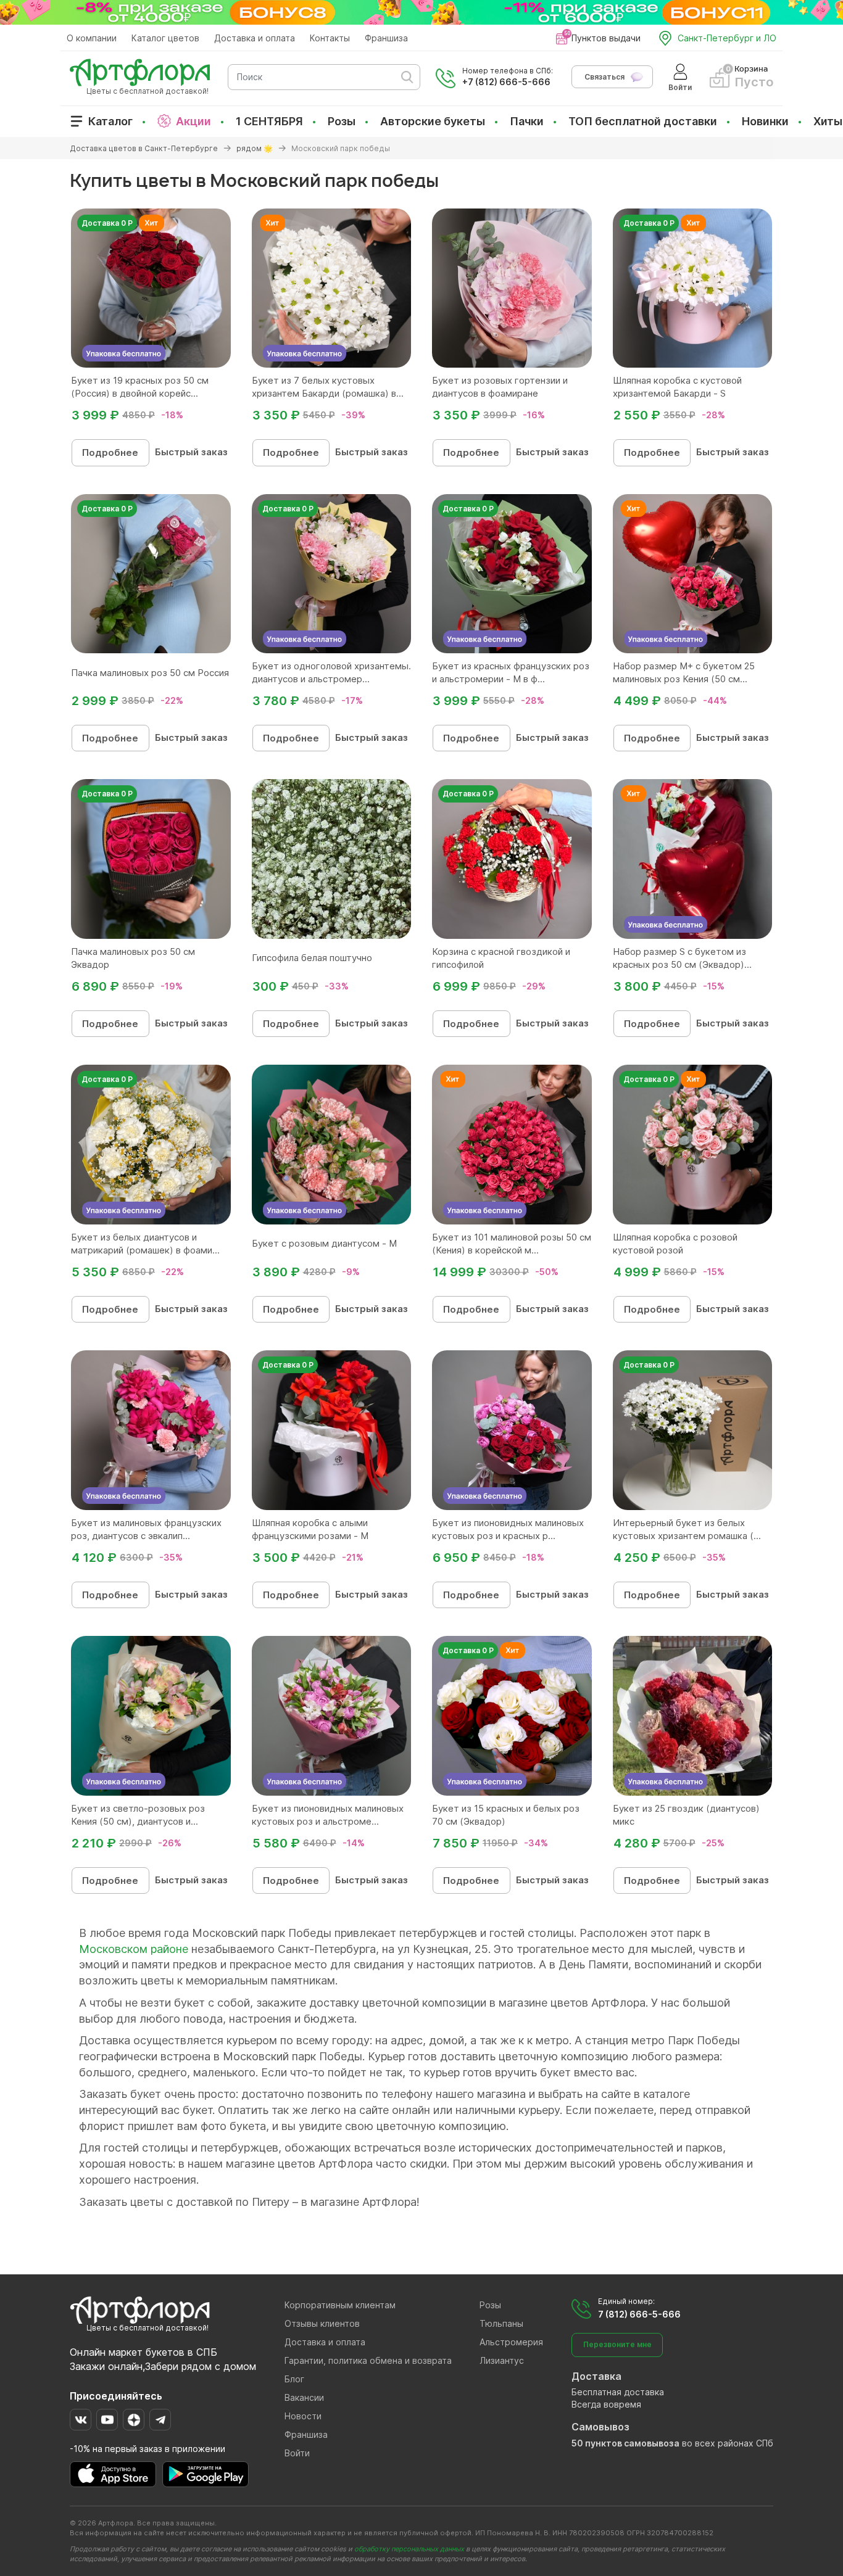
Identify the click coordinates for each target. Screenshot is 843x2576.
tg (160, 2420)
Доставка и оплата (255, 38)
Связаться (604, 77)
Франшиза (386, 38)
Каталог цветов (165, 38)
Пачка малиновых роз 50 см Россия (150, 673)
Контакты (330, 38)
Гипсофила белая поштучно (312, 958)
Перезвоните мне (617, 2344)
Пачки (527, 121)
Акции (193, 121)
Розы (342, 121)
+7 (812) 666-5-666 (506, 82)
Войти (297, 2453)
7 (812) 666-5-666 (639, 2314)
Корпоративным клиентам (340, 2305)
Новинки (765, 121)
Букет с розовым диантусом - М (324, 1243)
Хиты (828, 121)
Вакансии (304, 2397)
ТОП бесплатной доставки (643, 121)
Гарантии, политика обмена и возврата (368, 2360)
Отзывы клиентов (322, 2323)
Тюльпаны (501, 2323)
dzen (134, 2420)
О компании (92, 38)
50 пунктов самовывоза (625, 2443)
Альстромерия (511, 2342)
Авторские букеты (433, 121)
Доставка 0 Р (107, 223)
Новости (303, 2416)
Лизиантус (502, 2360)
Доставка (596, 2376)
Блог (294, 2379)
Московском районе (134, 1949)
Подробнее (110, 452)
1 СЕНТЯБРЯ (269, 121)
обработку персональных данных (409, 2549)
